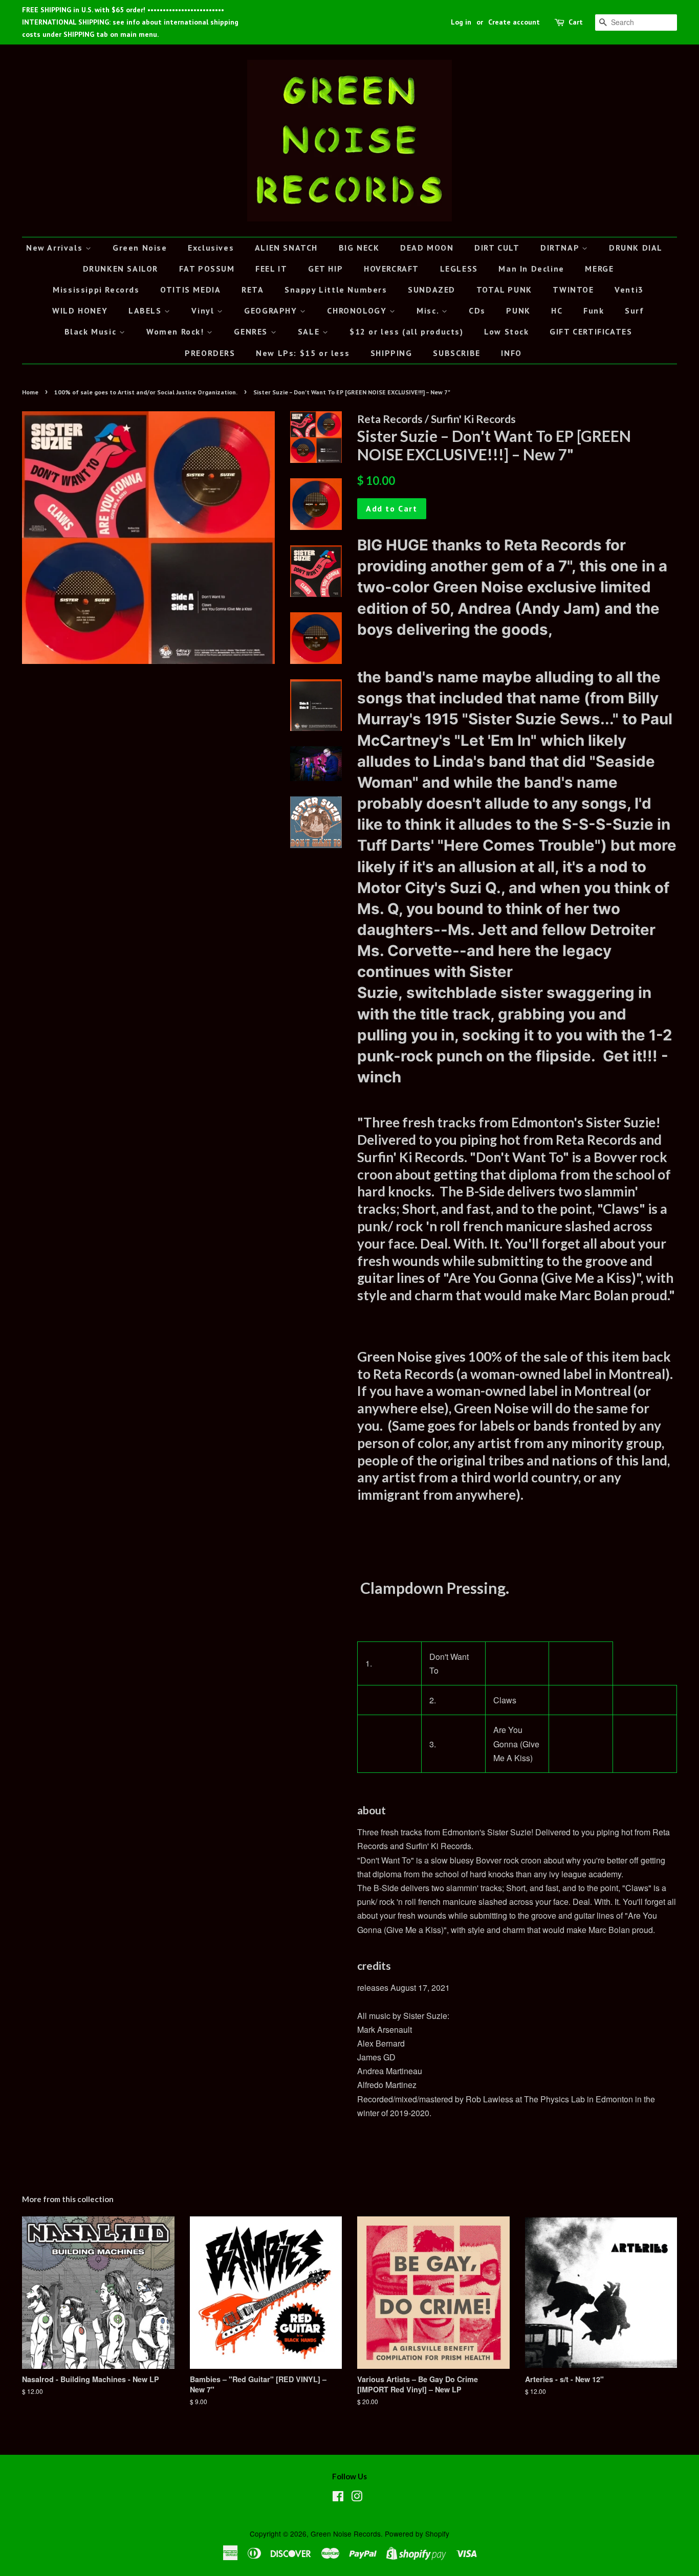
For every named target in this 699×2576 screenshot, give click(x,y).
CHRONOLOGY (358, 310)
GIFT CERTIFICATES (591, 331)
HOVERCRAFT (391, 269)
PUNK (518, 310)
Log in (461, 22)
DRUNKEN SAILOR (121, 269)
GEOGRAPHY (272, 310)
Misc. (429, 310)
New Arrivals (56, 248)
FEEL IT (271, 269)
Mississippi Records (96, 290)
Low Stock (506, 331)
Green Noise (140, 248)
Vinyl (204, 310)
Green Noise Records (346, 2534)
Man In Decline (531, 269)
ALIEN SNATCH (286, 248)
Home (30, 392)
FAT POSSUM (207, 269)
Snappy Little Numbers (336, 290)
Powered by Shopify (417, 2534)
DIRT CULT (497, 248)
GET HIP (325, 269)
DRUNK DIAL (636, 248)
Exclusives (211, 248)
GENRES (252, 331)
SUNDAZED (432, 290)
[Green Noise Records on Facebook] (338, 2498)
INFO (511, 353)
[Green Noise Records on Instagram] (357, 2498)
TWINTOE (573, 290)
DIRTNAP (561, 248)
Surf (634, 310)
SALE (310, 331)
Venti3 (629, 290)
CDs (477, 310)
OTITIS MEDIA (190, 290)
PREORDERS (210, 353)
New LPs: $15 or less (303, 353)
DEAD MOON (427, 248)
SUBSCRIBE (456, 353)
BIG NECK (359, 248)
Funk (594, 310)
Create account (514, 22)
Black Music (92, 331)
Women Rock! (177, 331)
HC (557, 310)
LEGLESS (459, 269)
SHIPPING (391, 353)
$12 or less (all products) (407, 331)
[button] (389, 1700)
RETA (253, 290)
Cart (576, 22)
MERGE (599, 269)
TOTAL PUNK (504, 290)
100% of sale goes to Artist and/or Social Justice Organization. (146, 392)
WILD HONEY (80, 310)
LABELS (146, 310)
